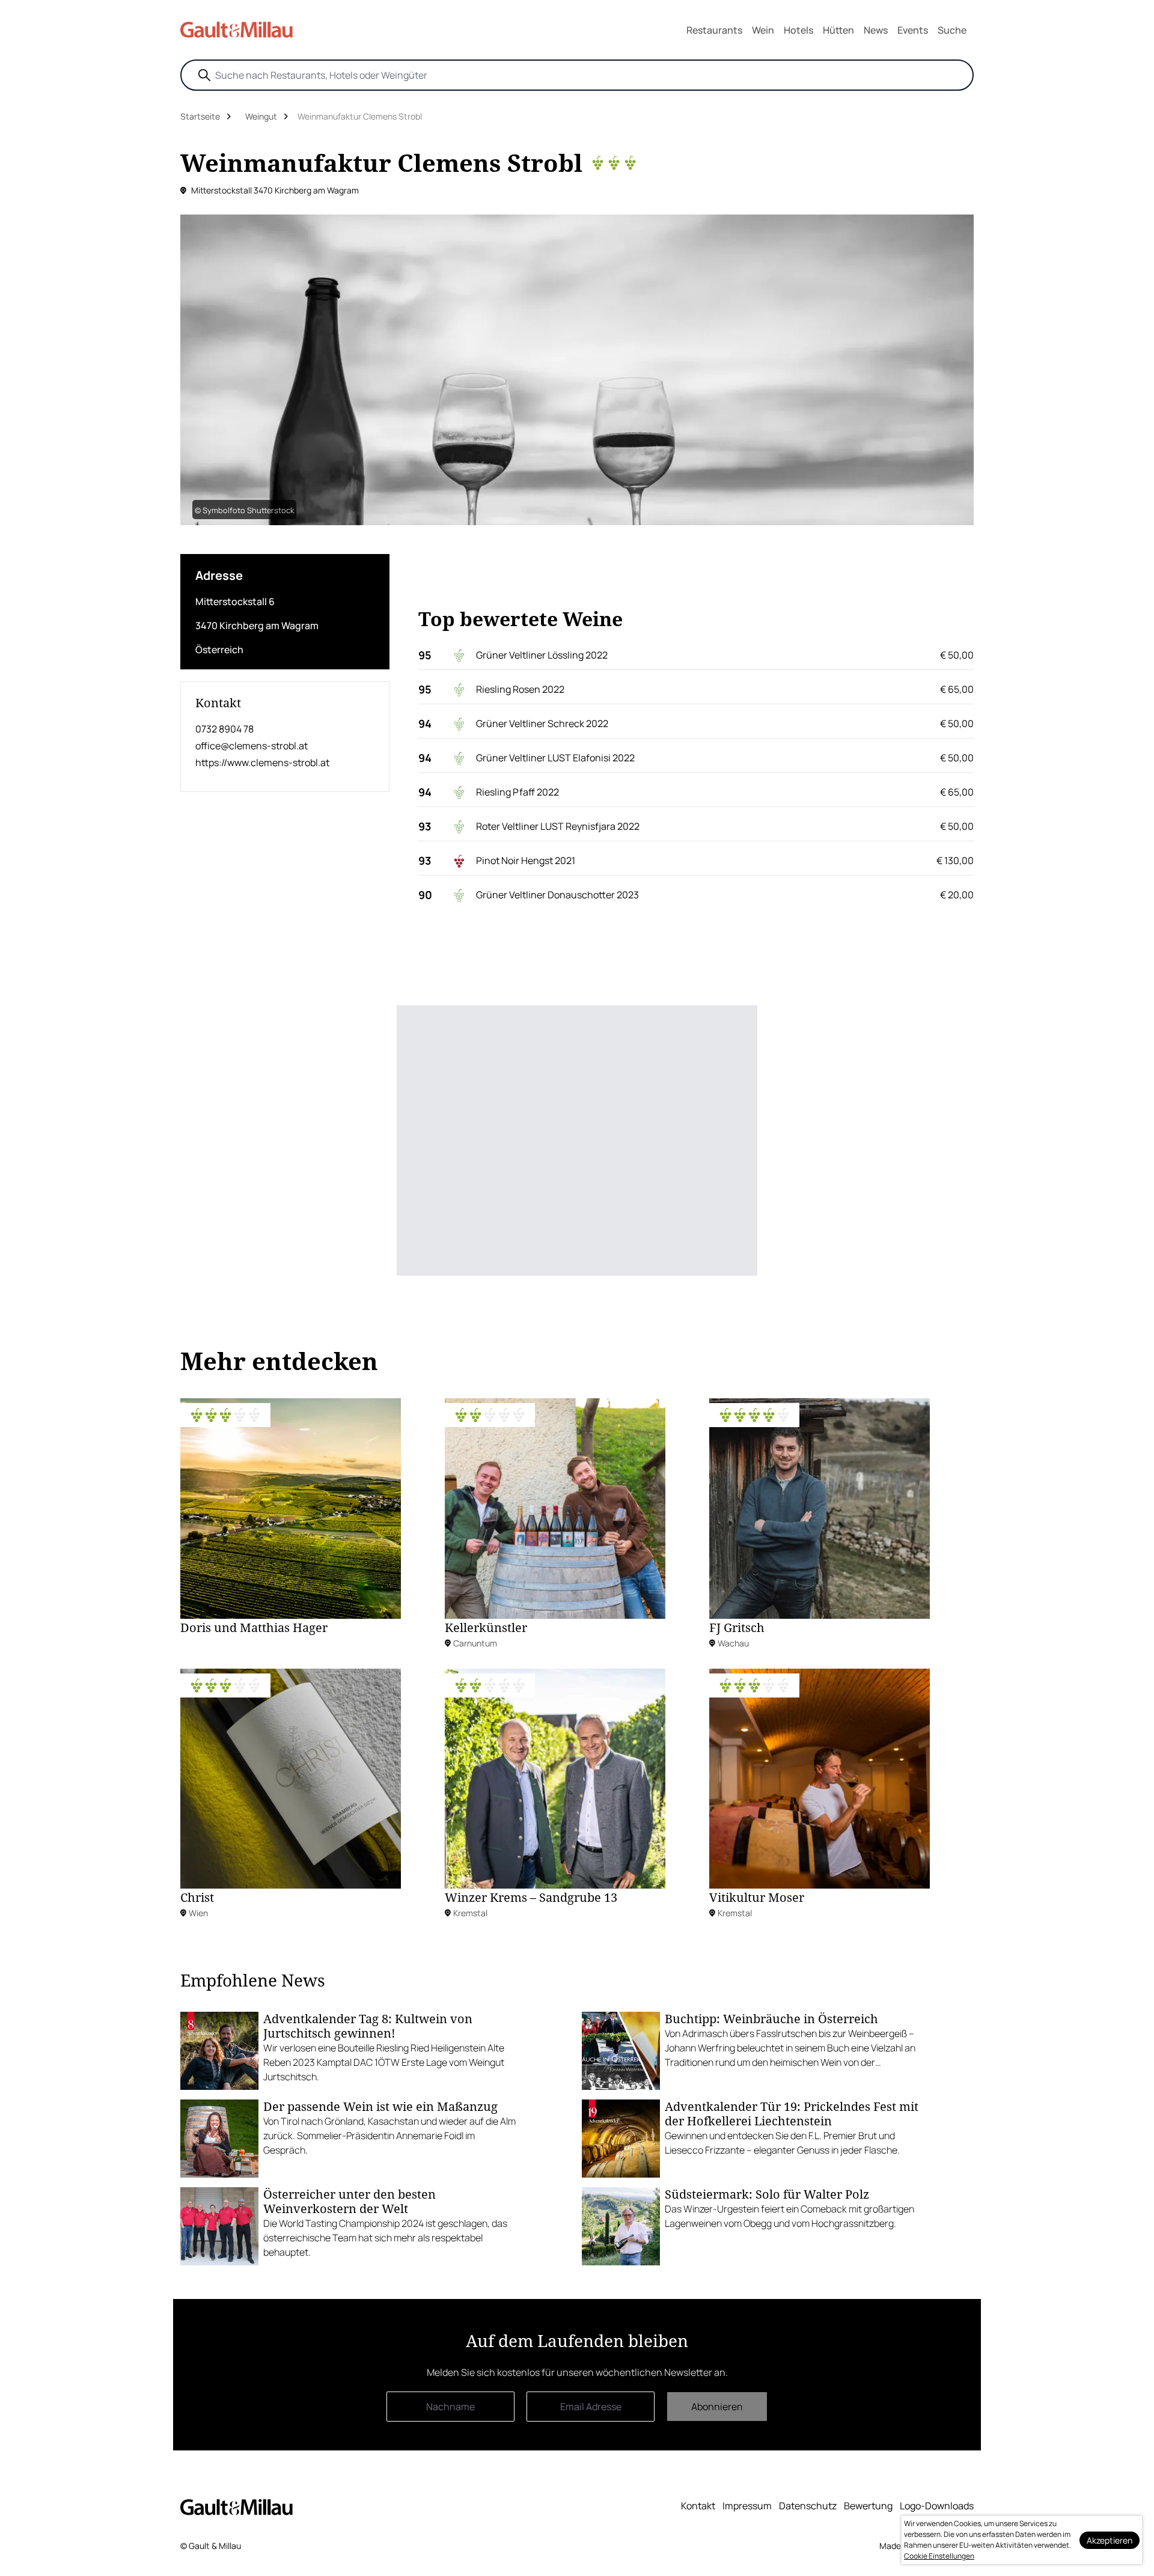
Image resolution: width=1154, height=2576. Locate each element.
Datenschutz (808, 2506)
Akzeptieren (1110, 2540)
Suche (952, 30)
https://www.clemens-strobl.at (262, 763)
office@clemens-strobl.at (252, 746)
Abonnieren (717, 2407)
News (876, 30)
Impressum (747, 2506)
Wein (763, 30)
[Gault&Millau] (237, 2507)
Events (913, 30)
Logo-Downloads (937, 2506)
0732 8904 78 (224, 729)
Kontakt (698, 2506)
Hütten (838, 30)
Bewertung (868, 2506)
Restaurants (714, 30)
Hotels (798, 30)
